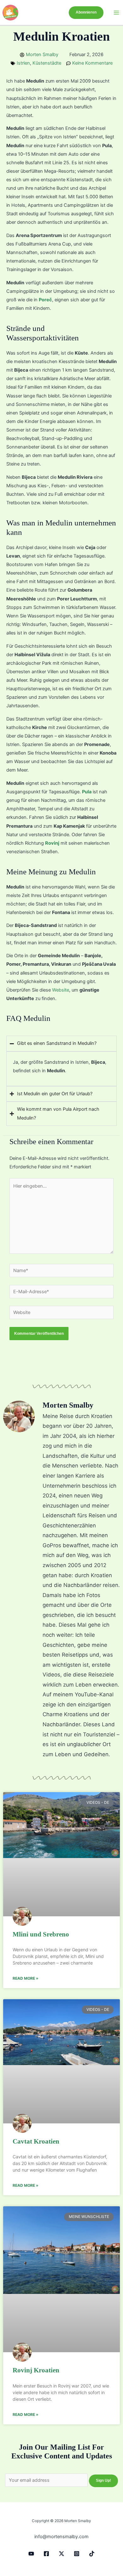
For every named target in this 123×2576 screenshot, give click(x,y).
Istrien (23, 63)
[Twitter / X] (61, 2554)
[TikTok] (92, 2554)
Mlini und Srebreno (41, 1934)
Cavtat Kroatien (36, 2141)
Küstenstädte (47, 63)
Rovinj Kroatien (36, 2370)
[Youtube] (31, 2554)
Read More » (26, 1978)
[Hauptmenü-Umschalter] (116, 13)
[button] (86, 13)
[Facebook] (46, 2554)
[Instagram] (77, 2554)
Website (61, 990)
